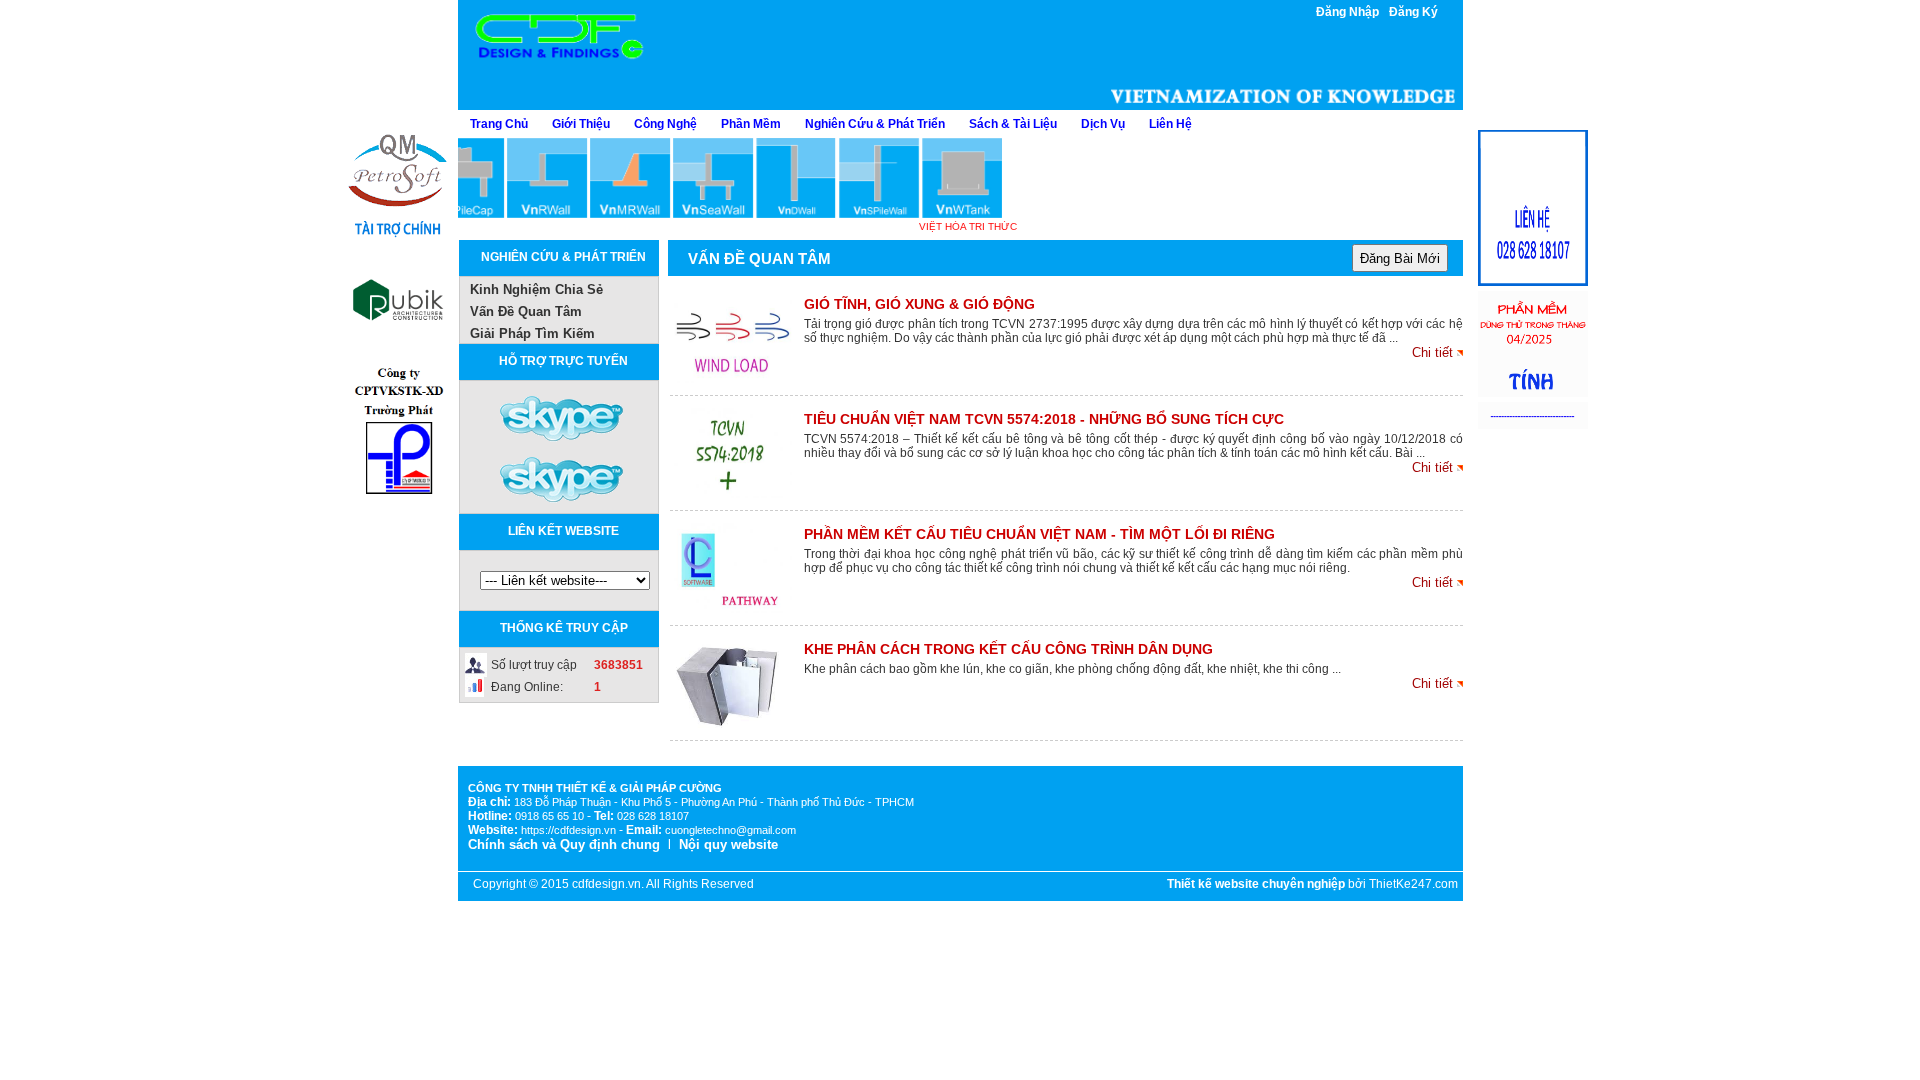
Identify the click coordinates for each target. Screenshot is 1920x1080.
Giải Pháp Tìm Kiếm (532, 333)
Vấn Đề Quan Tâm (526, 311)
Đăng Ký (1413, 12)
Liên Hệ (1170, 124)
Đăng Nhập (1347, 12)
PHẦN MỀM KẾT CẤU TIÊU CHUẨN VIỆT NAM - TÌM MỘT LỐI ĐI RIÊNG (1039, 534)
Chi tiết (1432, 352)
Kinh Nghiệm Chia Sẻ (536, 289)
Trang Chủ (499, 124)
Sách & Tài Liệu (1013, 124)
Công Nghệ (665, 124)
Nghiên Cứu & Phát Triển (875, 124)
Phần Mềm (751, 124)
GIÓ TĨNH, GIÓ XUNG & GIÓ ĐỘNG (919, 304)
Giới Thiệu (581, 124)
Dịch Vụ (1103, 124)
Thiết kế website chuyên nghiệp (1256, 884)
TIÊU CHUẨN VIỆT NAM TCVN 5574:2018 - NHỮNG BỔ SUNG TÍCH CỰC (1044, 419)
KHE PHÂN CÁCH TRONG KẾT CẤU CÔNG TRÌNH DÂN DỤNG (1008, 649)
